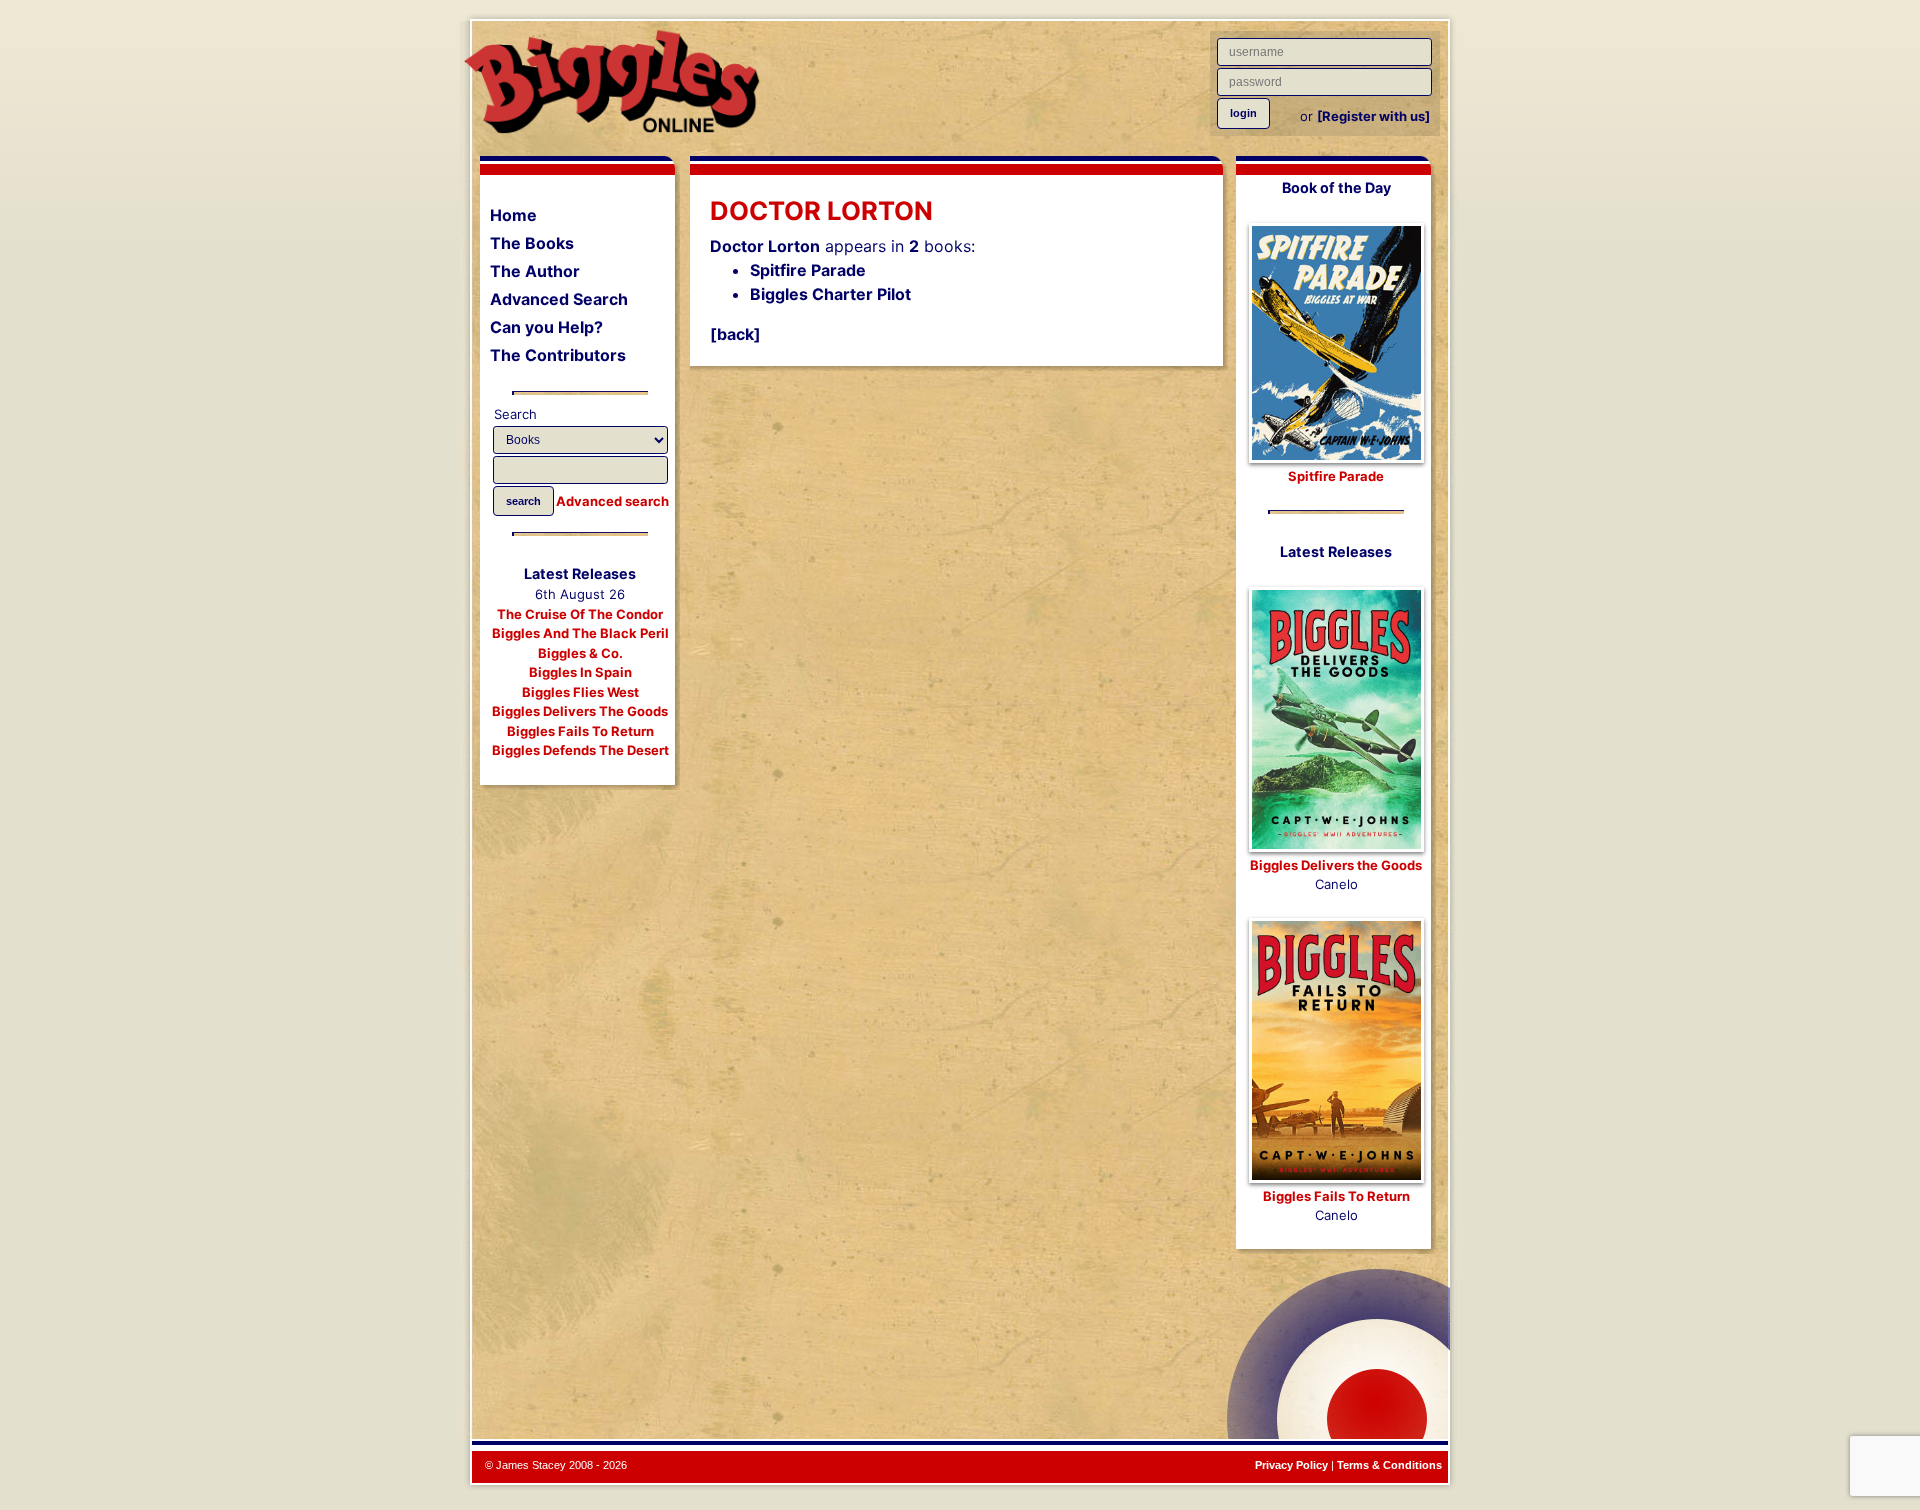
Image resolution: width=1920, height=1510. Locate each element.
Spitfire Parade (808, 270)
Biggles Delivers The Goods (580, 711)
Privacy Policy (1291, 1465)
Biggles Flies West (580, 692)
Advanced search (612, 501)
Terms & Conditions (1389, 1465)
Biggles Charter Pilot (830, 294)
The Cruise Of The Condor (580, 614)
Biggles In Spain (580, 672)
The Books (532, 243)
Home (513, 215)
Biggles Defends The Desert (580, 750)
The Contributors (558, 355)
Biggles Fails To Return (580, 731)
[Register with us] (1373, 116)
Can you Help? (546, 327)
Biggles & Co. (580, 653)
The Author (535, 271)
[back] (735, 334)
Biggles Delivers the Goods (1336, 865)
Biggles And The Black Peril (580, 633)
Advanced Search (559, 299)
